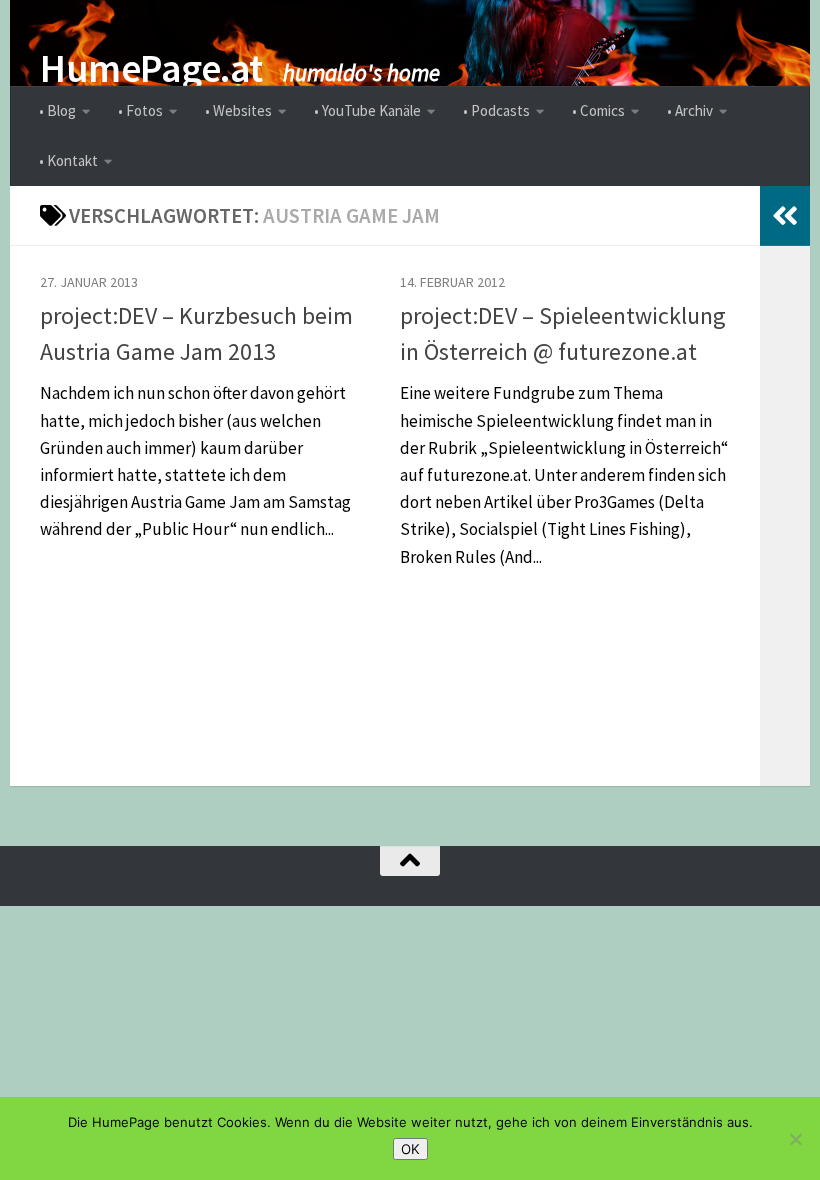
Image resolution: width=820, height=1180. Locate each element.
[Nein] (795, 1139)
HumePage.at (151, 68)
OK (410, 1149)
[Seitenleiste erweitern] (785, 216)
